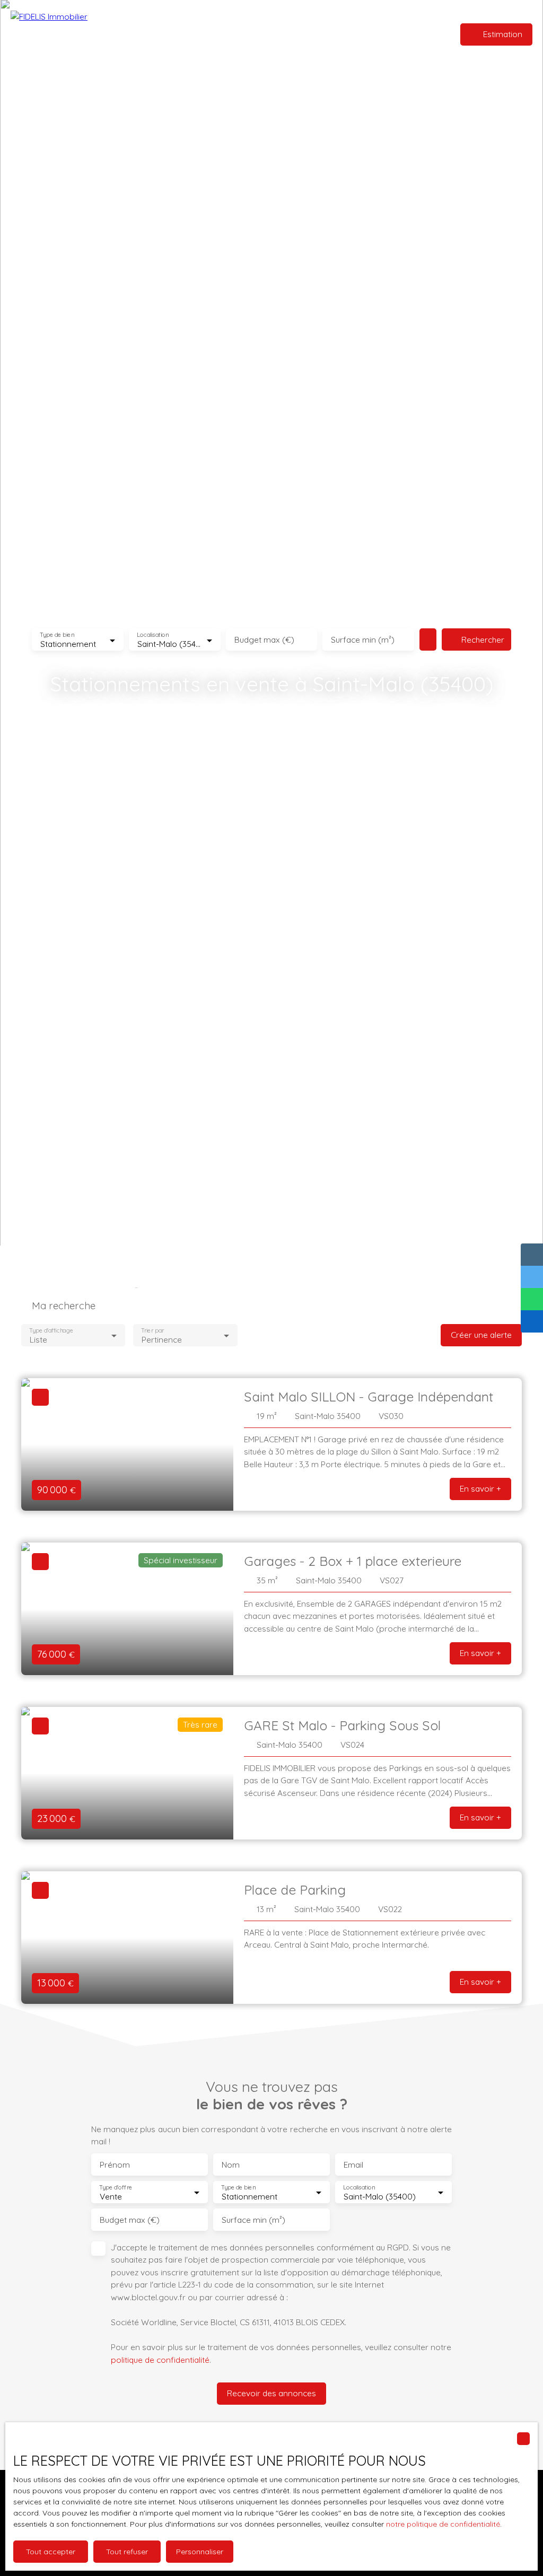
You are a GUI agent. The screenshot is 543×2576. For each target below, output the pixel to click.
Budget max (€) (264, 640)
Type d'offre (116, 2188)
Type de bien (57, 635)
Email (353, 2165)
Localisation (153, 635)
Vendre (285, 34)
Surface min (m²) (363, 640)
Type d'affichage (51, 1331)
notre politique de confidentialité (443, 2524)
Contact (322, 34)
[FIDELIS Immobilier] (66, 34)
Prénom (115, 2165)
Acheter (249, 34)
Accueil (213, 34)
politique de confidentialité (160, 2360)
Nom (231, 2165)
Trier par (153, 1331)
